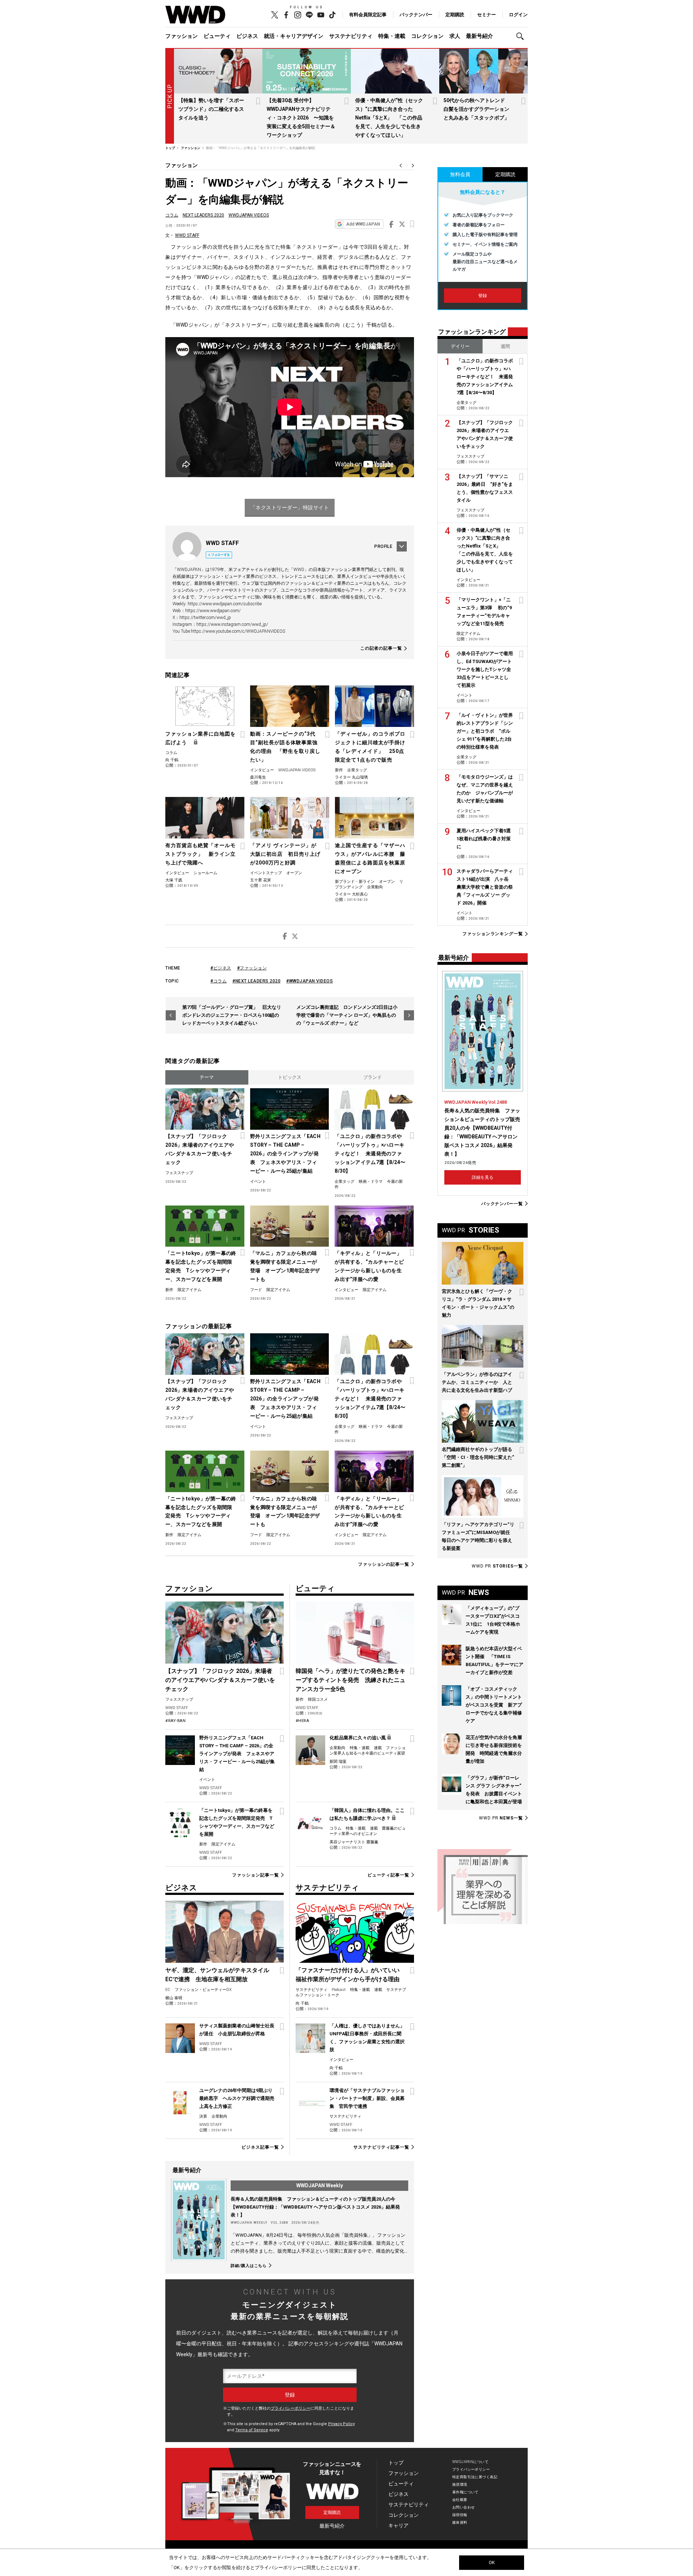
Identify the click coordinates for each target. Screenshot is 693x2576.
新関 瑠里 (338, 1762)
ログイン (518, 15)
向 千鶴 (172, 760)
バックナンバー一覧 (502, 1204)
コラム (172, 215)
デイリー (460, 346)
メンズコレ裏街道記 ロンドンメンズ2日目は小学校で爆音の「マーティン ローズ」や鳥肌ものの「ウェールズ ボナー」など (347, 1015)
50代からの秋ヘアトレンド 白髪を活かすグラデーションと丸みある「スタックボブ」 (477, 109)
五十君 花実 (261, 880)
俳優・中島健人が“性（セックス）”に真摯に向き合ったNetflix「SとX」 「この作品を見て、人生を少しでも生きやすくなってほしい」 (389, 118)
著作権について (465, 2492)
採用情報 (460, 2515)
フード (256, 1290)
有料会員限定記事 (368, 15)
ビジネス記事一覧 (260, 2147)
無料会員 (460, 174)
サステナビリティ (351, 36)
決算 (203, 2116)
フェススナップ (179, 1173)
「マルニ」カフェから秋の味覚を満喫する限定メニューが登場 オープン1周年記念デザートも (285, 1266)
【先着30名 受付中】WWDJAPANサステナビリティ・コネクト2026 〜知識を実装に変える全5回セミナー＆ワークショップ (301, 118)
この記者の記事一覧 (381, 648)
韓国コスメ (318, 1699)
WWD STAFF (187, 235)
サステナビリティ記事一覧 (381, 2147)
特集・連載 (392, 36)
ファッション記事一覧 (255, 1875)
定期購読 (455, 15)
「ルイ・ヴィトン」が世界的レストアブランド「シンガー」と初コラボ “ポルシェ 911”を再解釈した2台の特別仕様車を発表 (485, 731)
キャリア (398, 2525)
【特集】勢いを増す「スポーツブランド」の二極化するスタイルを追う (211, 109)
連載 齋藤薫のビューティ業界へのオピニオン (368, 1831)
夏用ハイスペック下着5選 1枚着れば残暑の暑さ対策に (486, 839)
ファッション (182, 36)
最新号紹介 (480, 36)
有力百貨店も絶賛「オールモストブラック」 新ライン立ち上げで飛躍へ (201, 854)
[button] (522, 36)
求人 (455, 36)
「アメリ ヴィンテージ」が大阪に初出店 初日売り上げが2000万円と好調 (285, 854)
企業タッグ (357, 770)
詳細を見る (483, 1177)
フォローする (221, 555)
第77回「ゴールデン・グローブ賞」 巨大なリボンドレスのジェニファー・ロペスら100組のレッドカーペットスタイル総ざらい (232, 1015)
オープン (294, 873)
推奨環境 (460, 2485)
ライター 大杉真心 (351, 894)
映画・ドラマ (371, 1182)
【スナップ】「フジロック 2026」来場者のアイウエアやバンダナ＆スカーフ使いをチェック (200, 1149)
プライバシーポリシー (291, 2408)
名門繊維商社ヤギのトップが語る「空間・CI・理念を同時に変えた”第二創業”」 (478, 1457)
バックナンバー (416, 15)
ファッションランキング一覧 (493, 934)
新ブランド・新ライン (355, 882)
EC (168, 1990)
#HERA (302, 1721)
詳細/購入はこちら (249, 2266)
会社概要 (460, 2500)
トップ (396, 2463)
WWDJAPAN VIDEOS (249, 215)
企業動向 (375, 887)
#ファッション (252, 968)
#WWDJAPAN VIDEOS (310, 981)
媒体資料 (460, 2522)
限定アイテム (189, 1290)
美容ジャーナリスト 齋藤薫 (354, 1842)
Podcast (339, 1990)
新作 (339, 770)
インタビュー (262, 770)
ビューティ (217, 36)
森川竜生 (258, 777)
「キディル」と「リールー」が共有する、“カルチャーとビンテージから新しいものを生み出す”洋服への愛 (369, 1266)
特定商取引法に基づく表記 (475, 2477)
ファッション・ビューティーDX (203, 1990)
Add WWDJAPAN (363, 224)
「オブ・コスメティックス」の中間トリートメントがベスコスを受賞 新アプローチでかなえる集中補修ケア (494, 1705)
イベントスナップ (266, 873)
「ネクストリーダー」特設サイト (290, 507)
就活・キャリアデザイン (294, 36)
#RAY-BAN (175, 1721)
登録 (483, 296)
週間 (505, 346)
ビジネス (247, 36)
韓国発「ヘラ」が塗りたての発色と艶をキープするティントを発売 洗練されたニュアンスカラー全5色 (350, 1680)
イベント (258, 1182)
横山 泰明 (174, 1998)
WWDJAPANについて (470, 2462)
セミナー (487, 15)
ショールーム (205, 873)
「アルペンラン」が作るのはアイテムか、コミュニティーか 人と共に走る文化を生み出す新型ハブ (477, 1382)
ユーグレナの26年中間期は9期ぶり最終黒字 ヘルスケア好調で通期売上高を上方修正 (237, 2098)
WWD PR (497, 1566)
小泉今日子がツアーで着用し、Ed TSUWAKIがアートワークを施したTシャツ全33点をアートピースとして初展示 (485, 669)
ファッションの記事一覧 (384, 1564)
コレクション (427, 36)
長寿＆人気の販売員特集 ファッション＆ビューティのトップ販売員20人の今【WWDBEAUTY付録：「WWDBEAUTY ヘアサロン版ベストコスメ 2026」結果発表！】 (315, 2207)
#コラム (219, 981)
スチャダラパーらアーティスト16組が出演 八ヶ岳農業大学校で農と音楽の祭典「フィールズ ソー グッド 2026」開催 (485, 887)
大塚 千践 (174, 880)
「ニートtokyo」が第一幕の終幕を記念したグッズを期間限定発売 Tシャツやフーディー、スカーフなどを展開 (201, 1266)
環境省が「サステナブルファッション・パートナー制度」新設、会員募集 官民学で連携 (367, 2098)
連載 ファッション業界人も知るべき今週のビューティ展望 (368, 1751)
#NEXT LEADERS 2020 (256, 981)
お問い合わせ (464, 2507)
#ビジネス (221, 968)
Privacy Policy (341, 2424)
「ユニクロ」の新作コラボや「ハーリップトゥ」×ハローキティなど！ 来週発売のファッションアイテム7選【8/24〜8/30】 (370, 1154)
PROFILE (383, 546)
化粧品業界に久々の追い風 (358, 1738)
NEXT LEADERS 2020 (203, 215)
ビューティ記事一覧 (388, 1875)
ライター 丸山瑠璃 (351, 777)
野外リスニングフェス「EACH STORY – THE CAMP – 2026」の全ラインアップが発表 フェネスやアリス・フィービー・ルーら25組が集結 (285, 1154)
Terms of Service (252, 2430)
